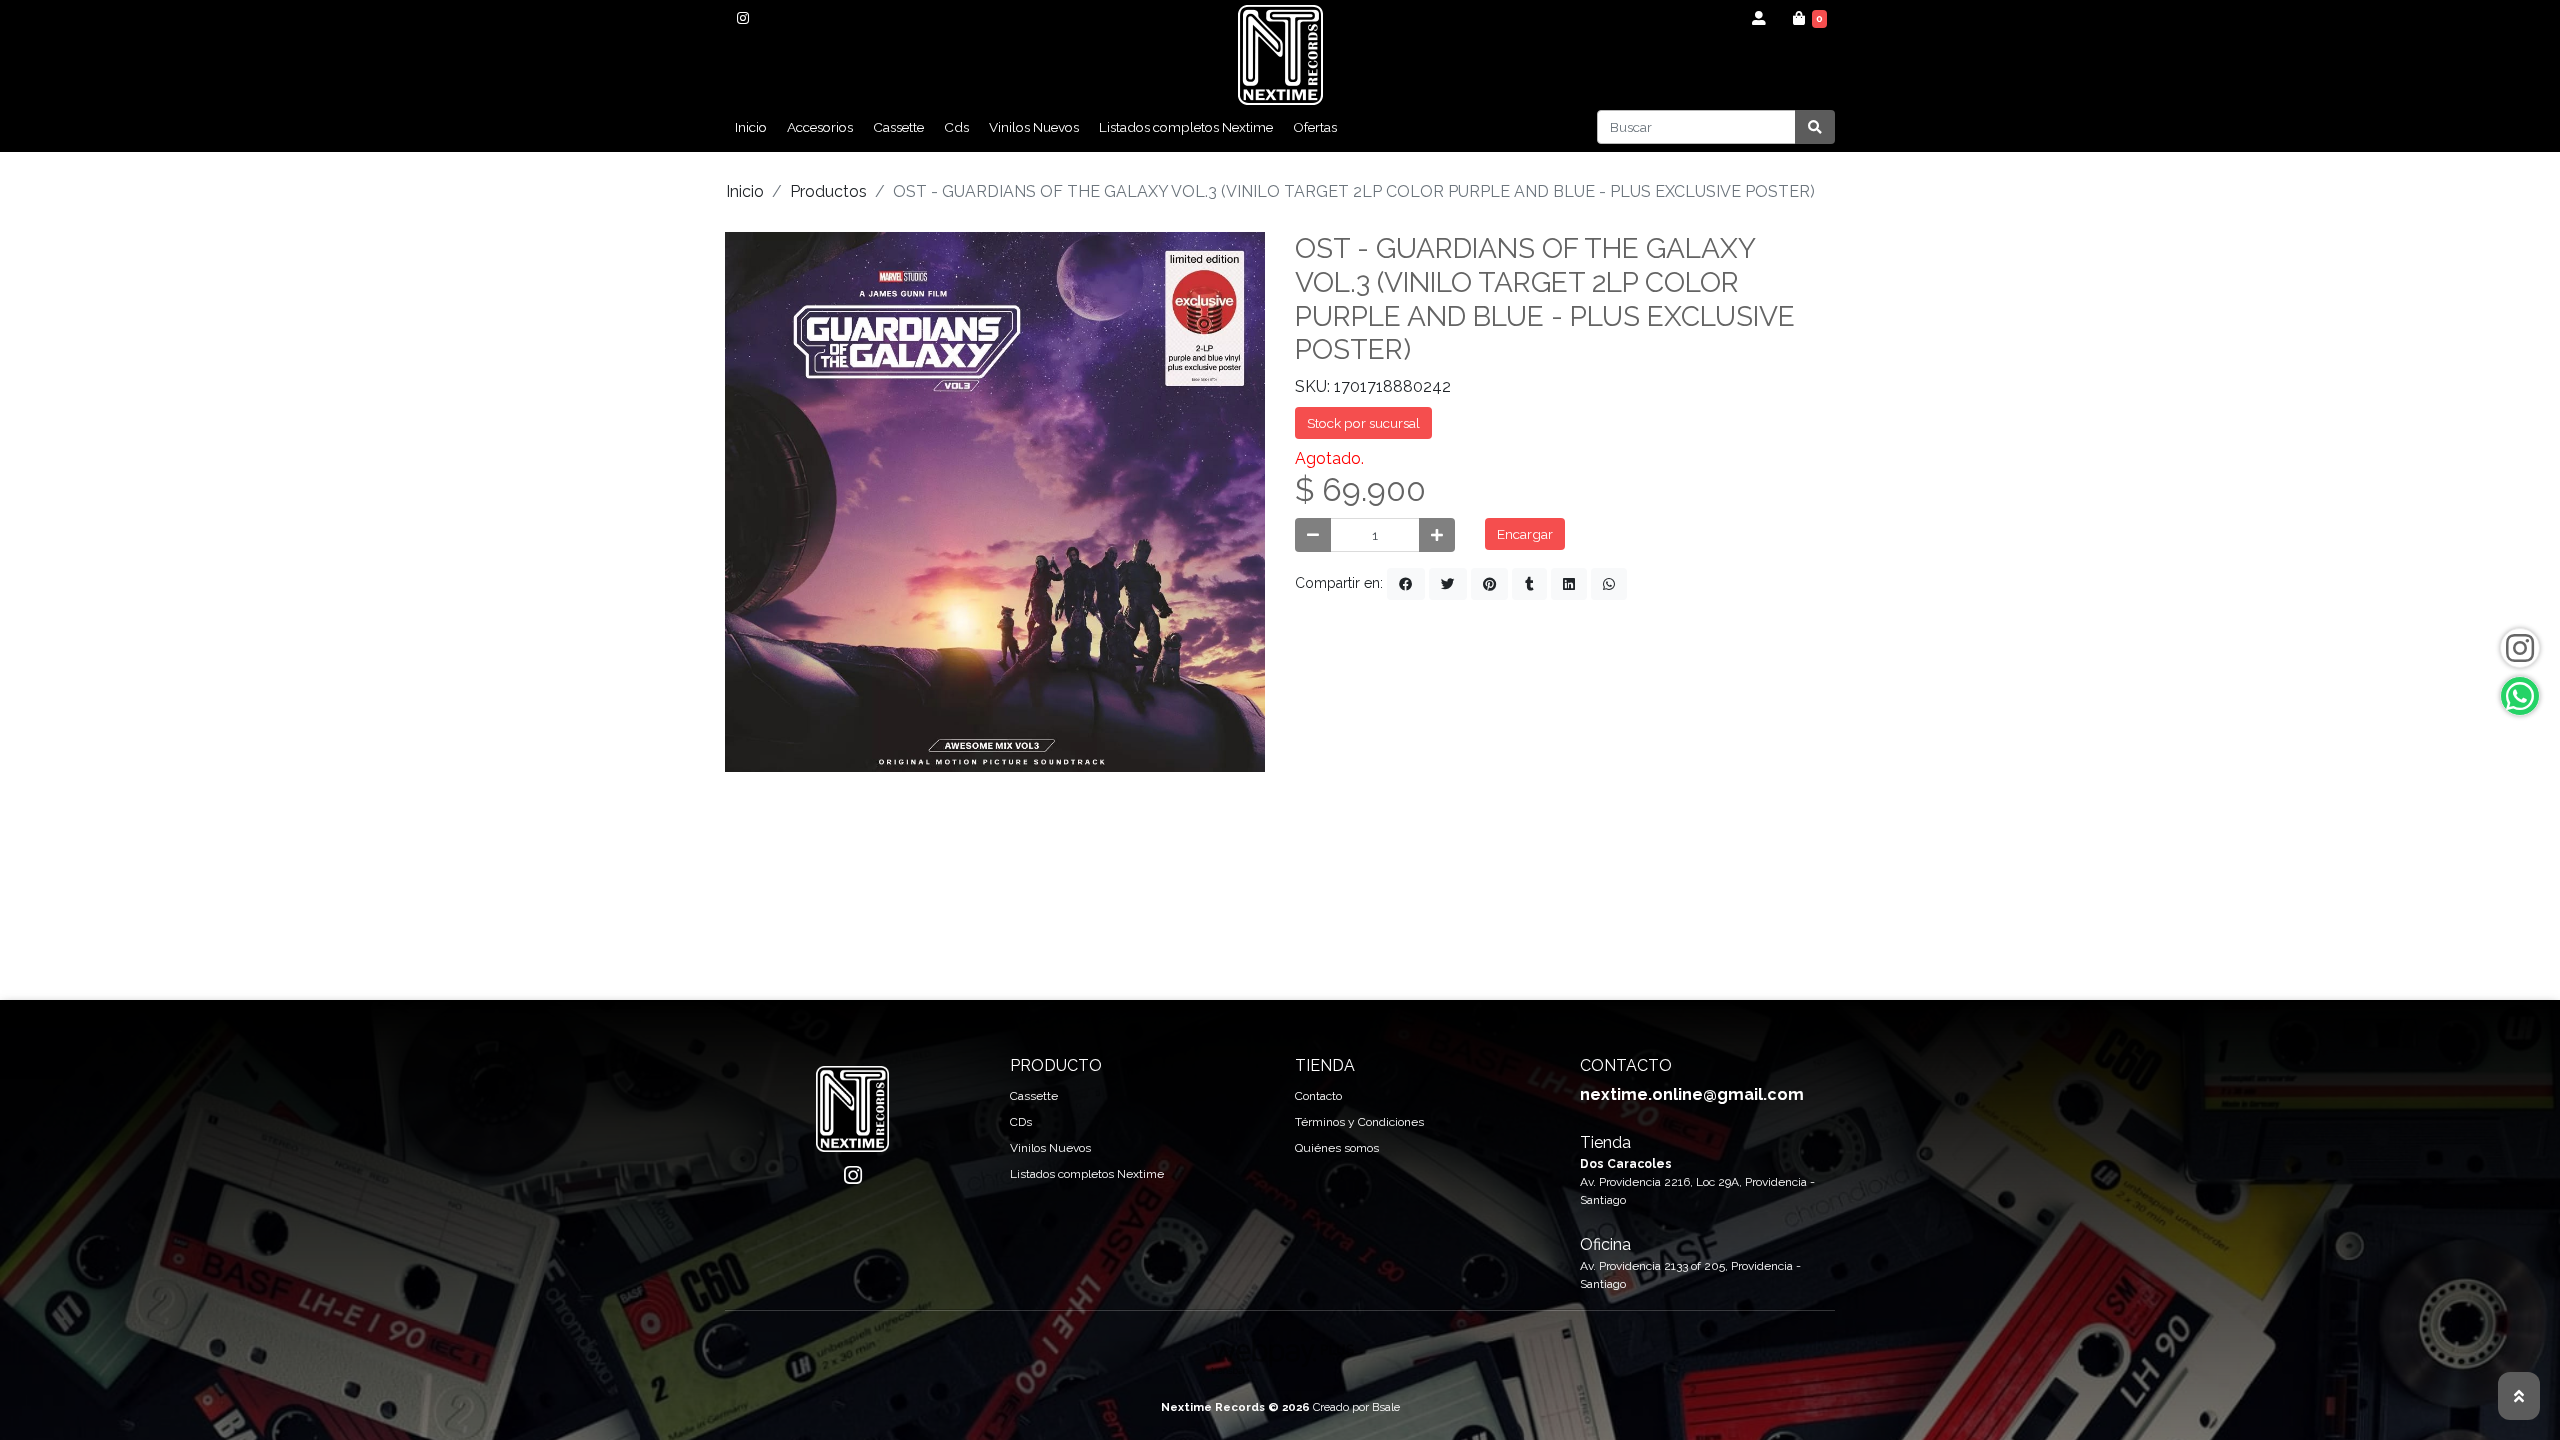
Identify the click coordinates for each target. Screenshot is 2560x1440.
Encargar (1525, 534)
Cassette (898, 127)
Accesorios (820, 127)
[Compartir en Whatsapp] (1609, 584)
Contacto (1318, 1096)
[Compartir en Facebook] (1406, 584)
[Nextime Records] (1280, 55)
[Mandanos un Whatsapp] (2520, 696)
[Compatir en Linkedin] (1569, 584)
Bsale (1386, 1407)
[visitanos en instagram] (742, 18)
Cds (956, 127)
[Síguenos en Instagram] (2520, 648)
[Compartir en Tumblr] (1529, 584)
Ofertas (1315, 127)
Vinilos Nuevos (1034, 127)
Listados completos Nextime (1186, 127)
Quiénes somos (1337, 1148)
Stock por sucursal (1363, 423)
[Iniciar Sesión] (1759, 18)
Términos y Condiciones (1359, 1122)
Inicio (751, 127)
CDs (1021, 1122)
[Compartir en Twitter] (1448, 584)
